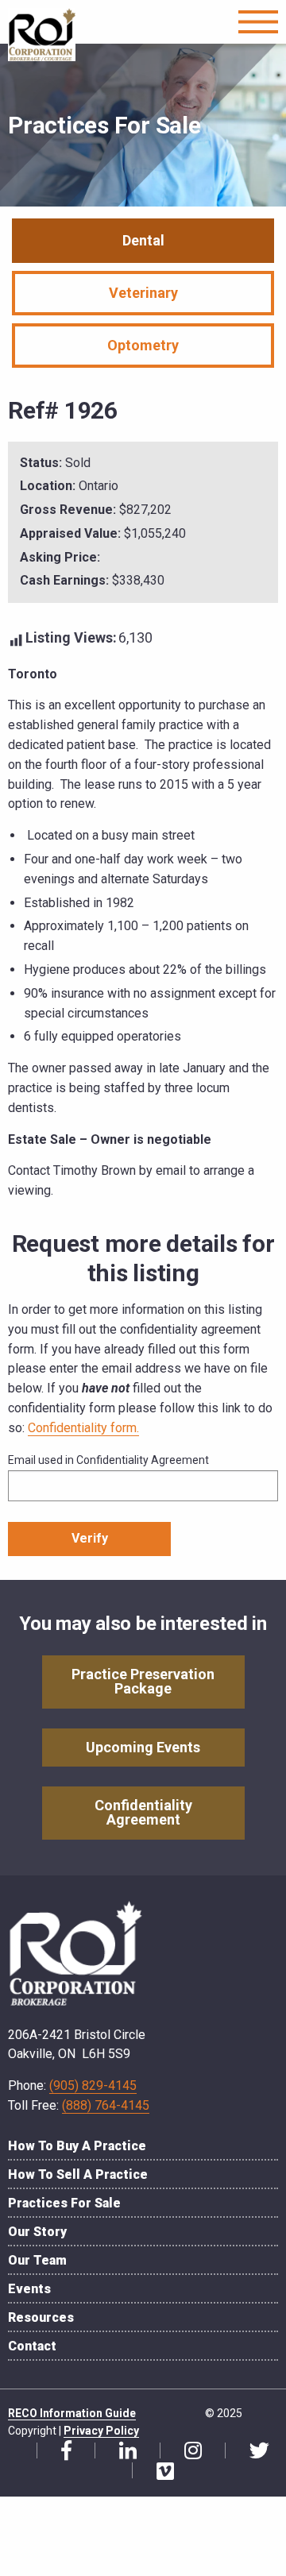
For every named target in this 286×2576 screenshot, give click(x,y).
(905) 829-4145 (93, 2086)
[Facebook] (60, 2451)
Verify (90, 1538)
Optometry (143, 345)
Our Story (37, 2232)
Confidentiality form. (83, 1428)
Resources (41, 2317)
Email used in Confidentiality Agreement (108, 1460)
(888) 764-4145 (106, 2105)
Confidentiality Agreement (143, 1812)
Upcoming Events (143, 1747)
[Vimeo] (159, 2471)
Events (29, 2289)
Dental (143, 240)
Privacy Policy (101, 2431)
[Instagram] (187, 2451)
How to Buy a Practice (77, 2146)
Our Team (37, 2260)
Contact (32, 2346)
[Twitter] (253, 2451)
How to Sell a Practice (78, 2174)
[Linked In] (122, 2451)
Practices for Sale (64, 2203)
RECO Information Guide (72, 2413)
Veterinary (143, 293)
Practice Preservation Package (143, 1681)
